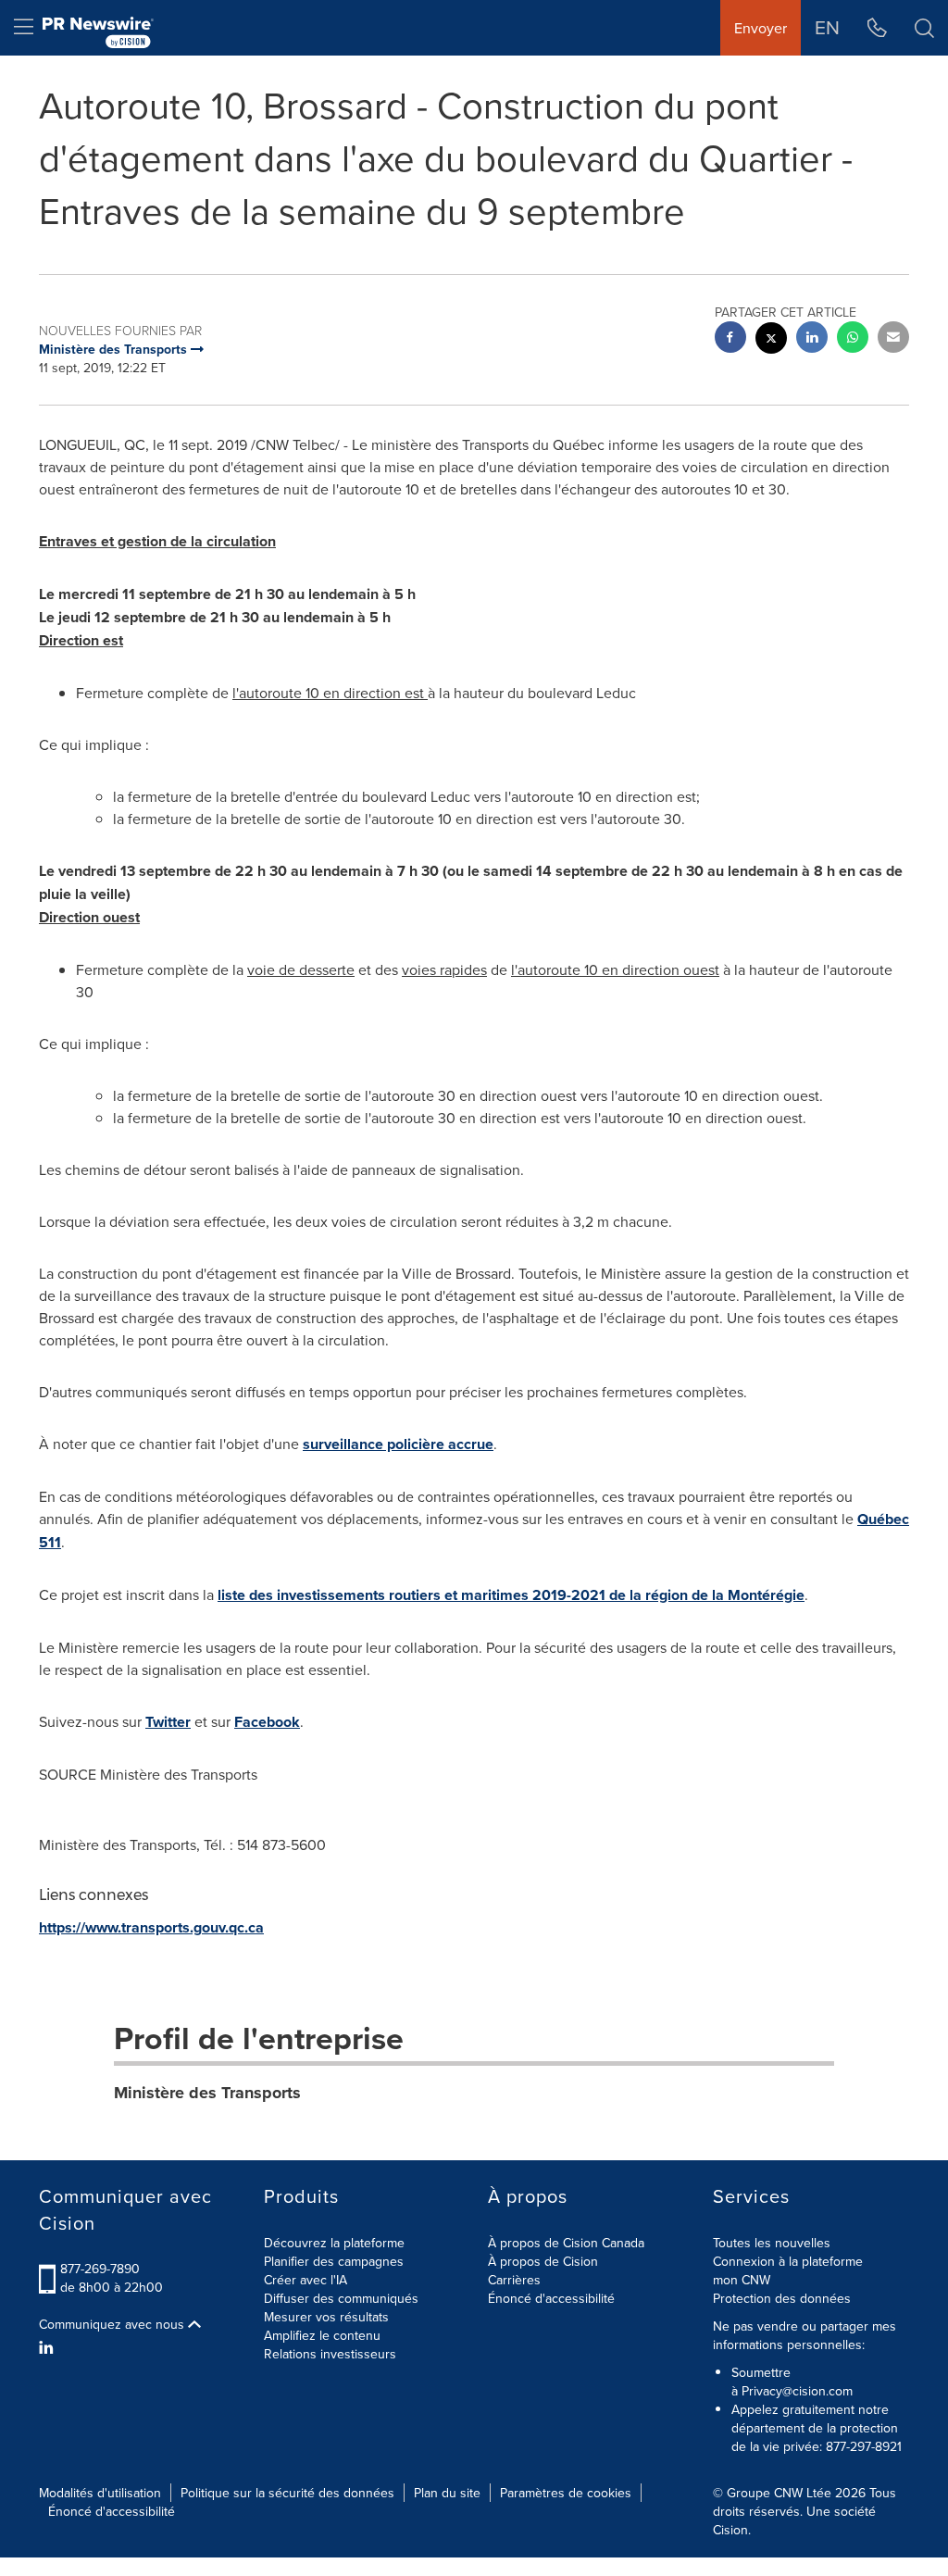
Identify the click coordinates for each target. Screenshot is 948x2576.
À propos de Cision (543, 2261)
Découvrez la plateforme (334, 2243)
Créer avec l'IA (306, 2280)
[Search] (924, 28)
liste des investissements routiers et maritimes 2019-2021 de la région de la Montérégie (511, 1595)
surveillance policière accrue (398, 1444)
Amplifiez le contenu (322, 2335)
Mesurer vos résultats (326, 2317)
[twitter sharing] (771, 340)
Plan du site (447, 2493)
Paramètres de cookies (566, 2493)
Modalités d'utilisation (100, 2493)
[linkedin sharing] (812, 339)
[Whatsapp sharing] (853, 339)
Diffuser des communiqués (341, 2298)
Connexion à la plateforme (788, 2261)
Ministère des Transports (207, 2093)
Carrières (514, 2280)
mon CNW (742, 2280)
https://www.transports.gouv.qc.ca (151, 1927)
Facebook (267, 1722)
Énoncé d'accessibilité (551, 2298)
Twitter (168, 1722)
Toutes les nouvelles (772, 2243)
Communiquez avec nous (113, 2324)
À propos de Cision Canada (566, 2243)
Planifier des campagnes (334, 2261)
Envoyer (761, 28)
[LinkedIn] (49, 2347)
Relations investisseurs (330, 2354)
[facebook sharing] (730, 339)
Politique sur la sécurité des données (287, 2493)
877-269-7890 (100, 2269)
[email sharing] (893, 339)
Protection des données (782, 2298)
